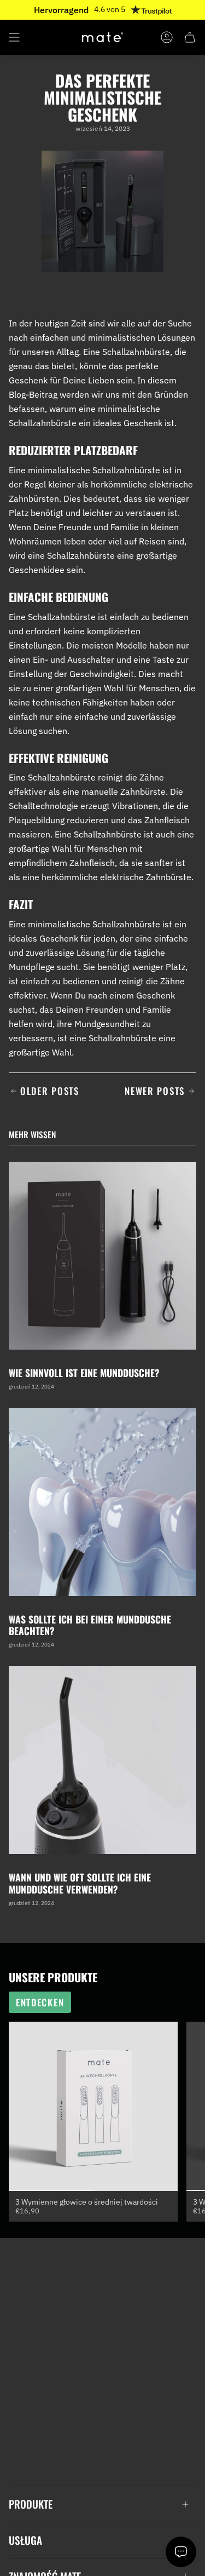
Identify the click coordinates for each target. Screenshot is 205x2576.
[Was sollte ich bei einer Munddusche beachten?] (102, 1502)
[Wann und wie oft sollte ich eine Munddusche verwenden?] (102, 1760)
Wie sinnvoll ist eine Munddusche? (84, 1373)
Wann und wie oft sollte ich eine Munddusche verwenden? (80, 1883)
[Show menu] (14, 37)
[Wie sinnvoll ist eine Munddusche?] (102, 1256)
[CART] (190, 37)
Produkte (31, 2504)
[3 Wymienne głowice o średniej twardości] (93, 2106)
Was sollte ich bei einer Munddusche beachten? (90, 1625)
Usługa (25, 2540)
